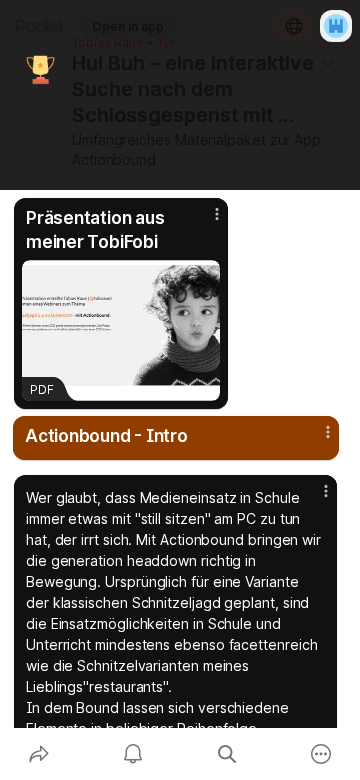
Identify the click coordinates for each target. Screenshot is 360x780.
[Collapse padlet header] (328, 63)
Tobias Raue (108, 43)
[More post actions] (204, 222)
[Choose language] (294, 26)
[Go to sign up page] (336, 26)
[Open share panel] (39, 754)
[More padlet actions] (321, 754)
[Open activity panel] (133, 754)
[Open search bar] (227, 754)
